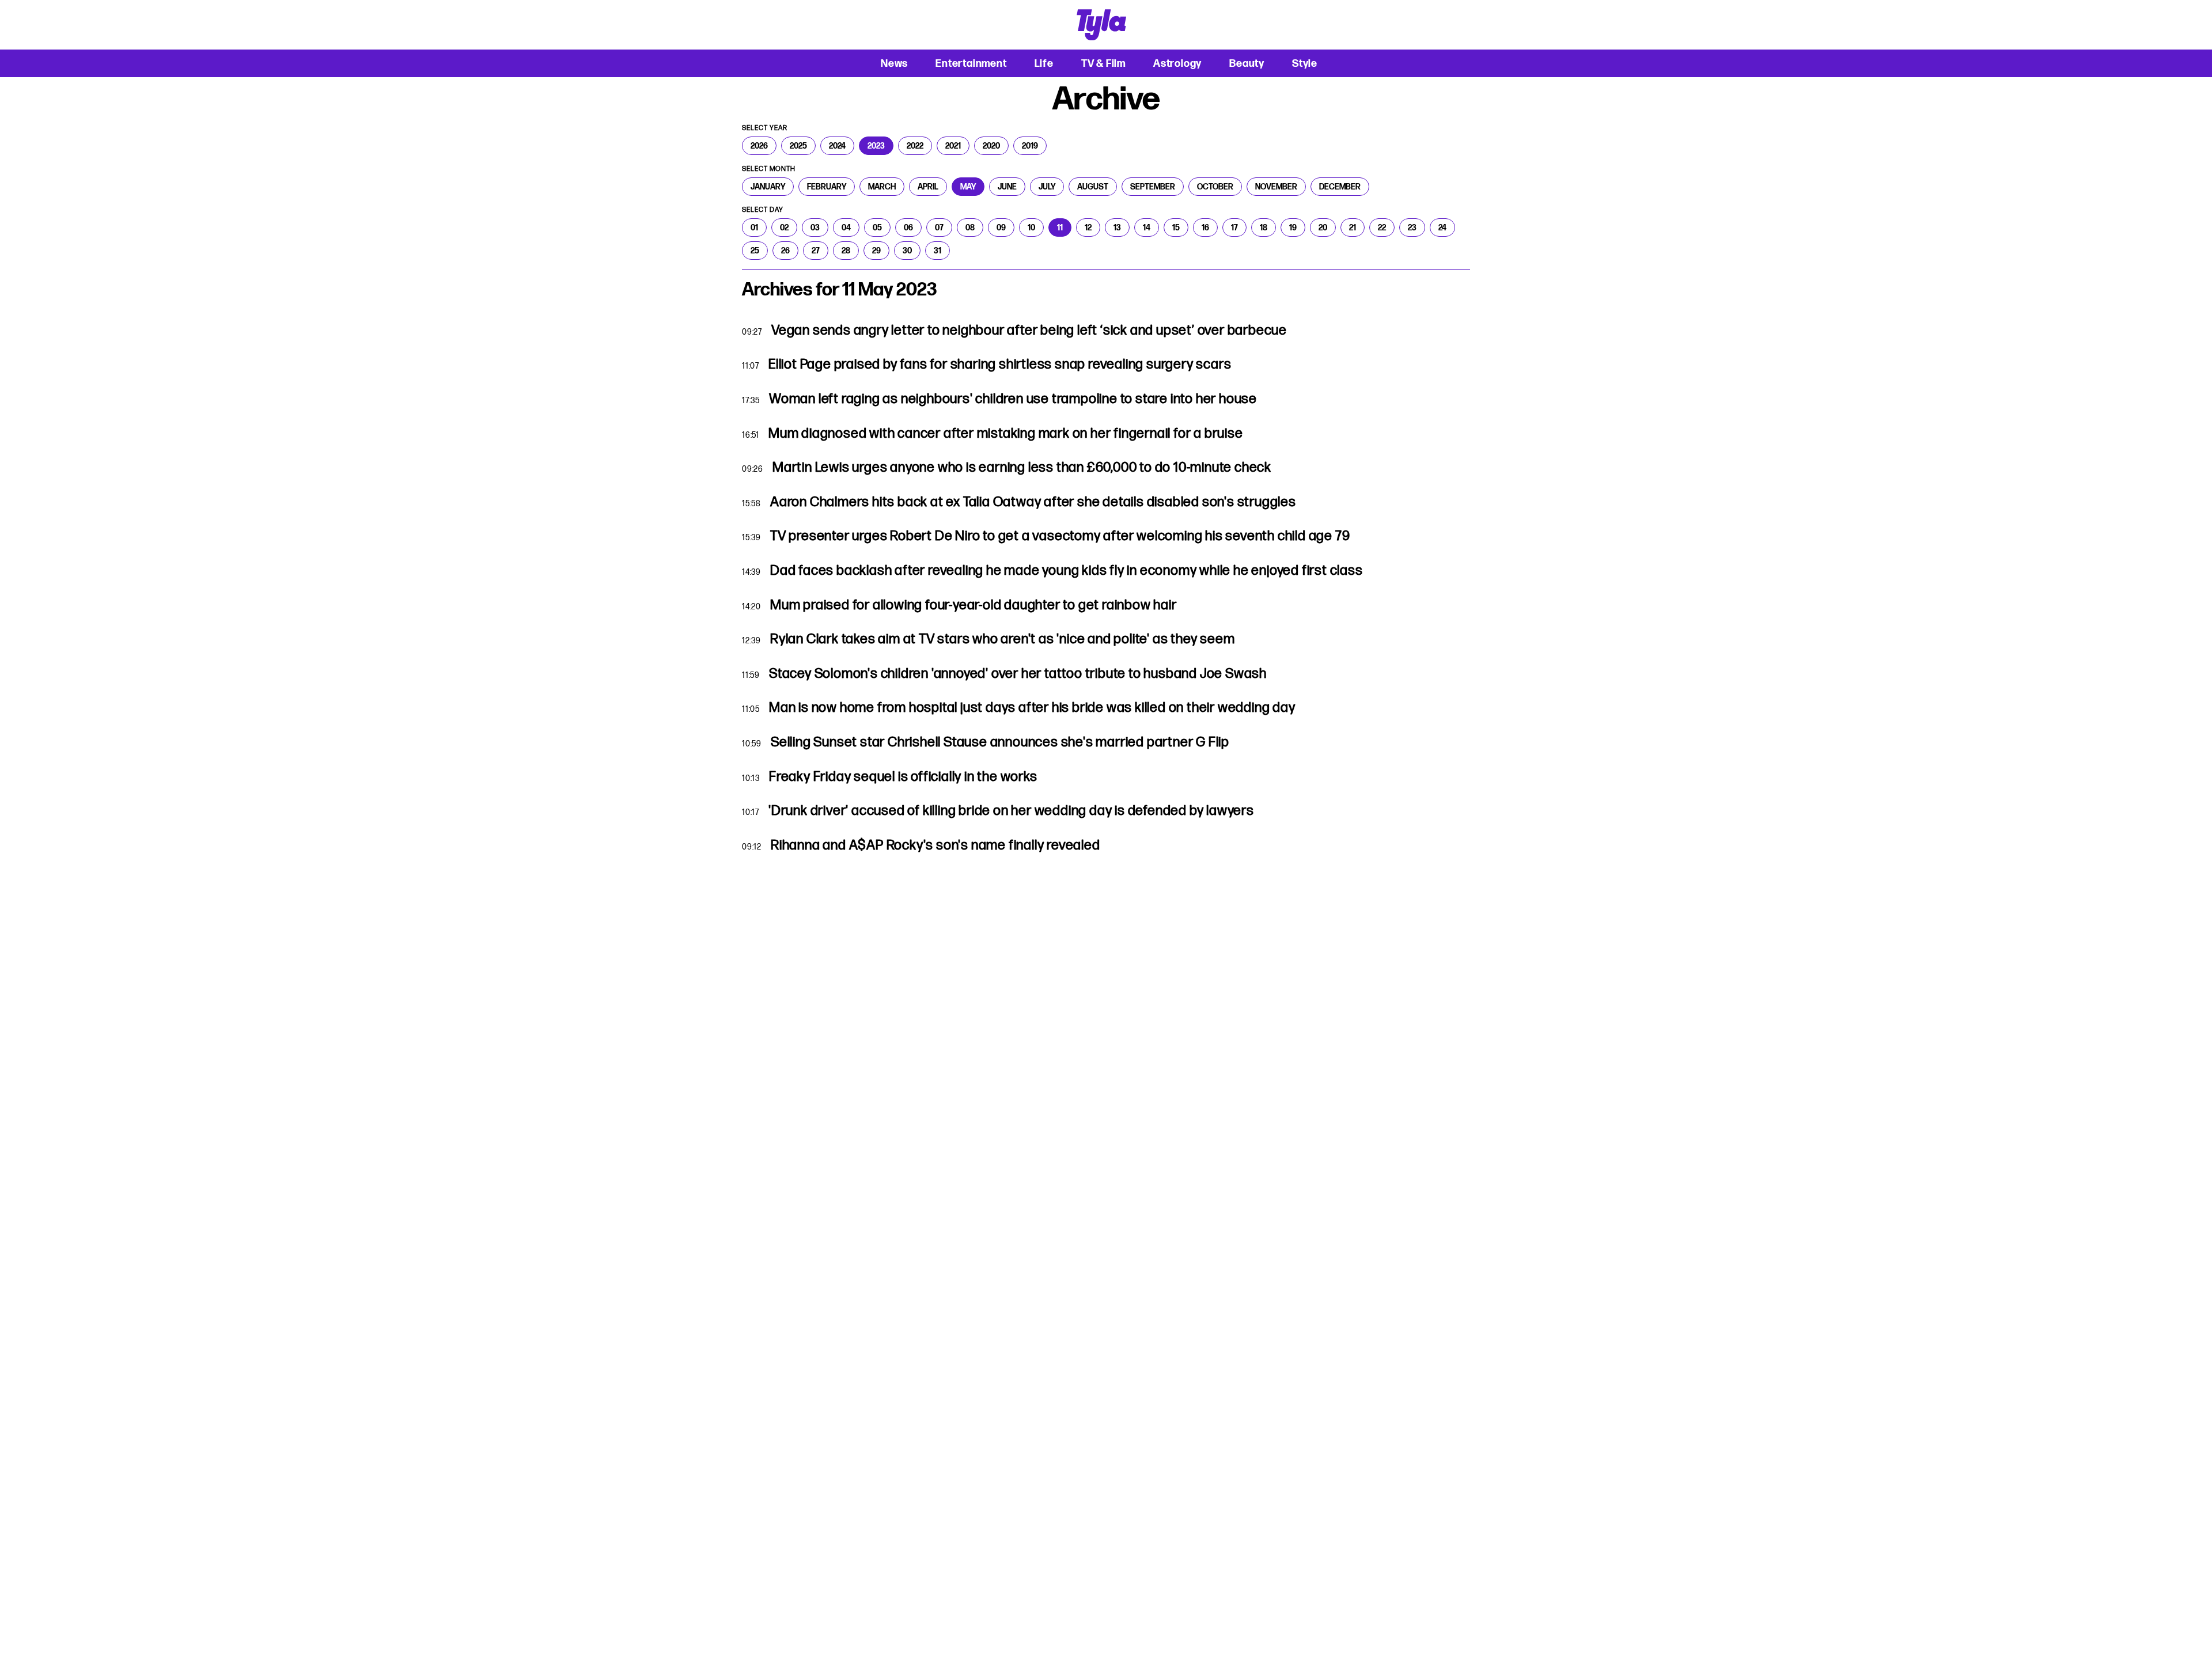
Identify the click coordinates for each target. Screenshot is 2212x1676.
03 (815, 227)
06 (908, 227)
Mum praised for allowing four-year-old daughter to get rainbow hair (974, 605)
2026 (759, 146)
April (928, 187)
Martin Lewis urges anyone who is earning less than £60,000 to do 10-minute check (1022, 467)
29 (876, 251)
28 (846, 251)
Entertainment (971, 63)
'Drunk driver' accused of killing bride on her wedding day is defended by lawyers (1011, 810)
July (1047, 187)
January (768, 187)
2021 (953, 146)
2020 (991, 146)
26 (785, 251)
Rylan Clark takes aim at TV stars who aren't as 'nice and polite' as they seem (1002, 639)
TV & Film (1103, 63)
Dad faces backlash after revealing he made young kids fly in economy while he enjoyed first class (1067, 570)
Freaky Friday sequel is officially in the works (903, 776)
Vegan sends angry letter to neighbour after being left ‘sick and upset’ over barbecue (1029, 330)
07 (939, 227)
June (1007, 187)
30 (907, 251)
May (968, 187)
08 (970, 227)
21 (1353, 227)
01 (754, 227)
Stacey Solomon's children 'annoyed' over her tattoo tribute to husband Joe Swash (1018, 673)
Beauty (1247, 63)
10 (1031, 227)
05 (877, 227)
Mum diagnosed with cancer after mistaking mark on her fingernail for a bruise (1006, 433)
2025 (798, 146)
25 (755, 251)
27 (816, 251)
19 (1293, 227)
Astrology (1177, 63)
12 (1088, 227)
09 (1001, 227)
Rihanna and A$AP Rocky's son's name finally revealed (935, 845)
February (827, 187)
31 (938, 251)
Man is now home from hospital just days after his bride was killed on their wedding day (1032, 707)
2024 (837, 146)
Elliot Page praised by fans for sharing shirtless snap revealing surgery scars (1000, 364)
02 (784, 227)
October (1215, 187)
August (1093, 187)
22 (1382, 227)
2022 (915, 146)
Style (1305, 63)
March (882, 187)
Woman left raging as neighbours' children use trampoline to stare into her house (1013, 399)
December (1340, 187)
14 (1147, 227)
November (1276, 187)
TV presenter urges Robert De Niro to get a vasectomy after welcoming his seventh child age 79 (1060, 536)
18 (1264, 227)
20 (1323, 227)
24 (1442, 227)
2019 (1030, 146)
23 (1412, 227)
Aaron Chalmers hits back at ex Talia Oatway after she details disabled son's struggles (1033, 502)
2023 (876, 146)
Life (1044, 63)
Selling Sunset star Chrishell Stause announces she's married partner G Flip (1000, 742)
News (894, 63)
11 (1060, 227)
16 (1205, 227)
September (1153, 187)
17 (1234, 227)
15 (1176, 227)
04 (846, 227)
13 (1117, 227)
